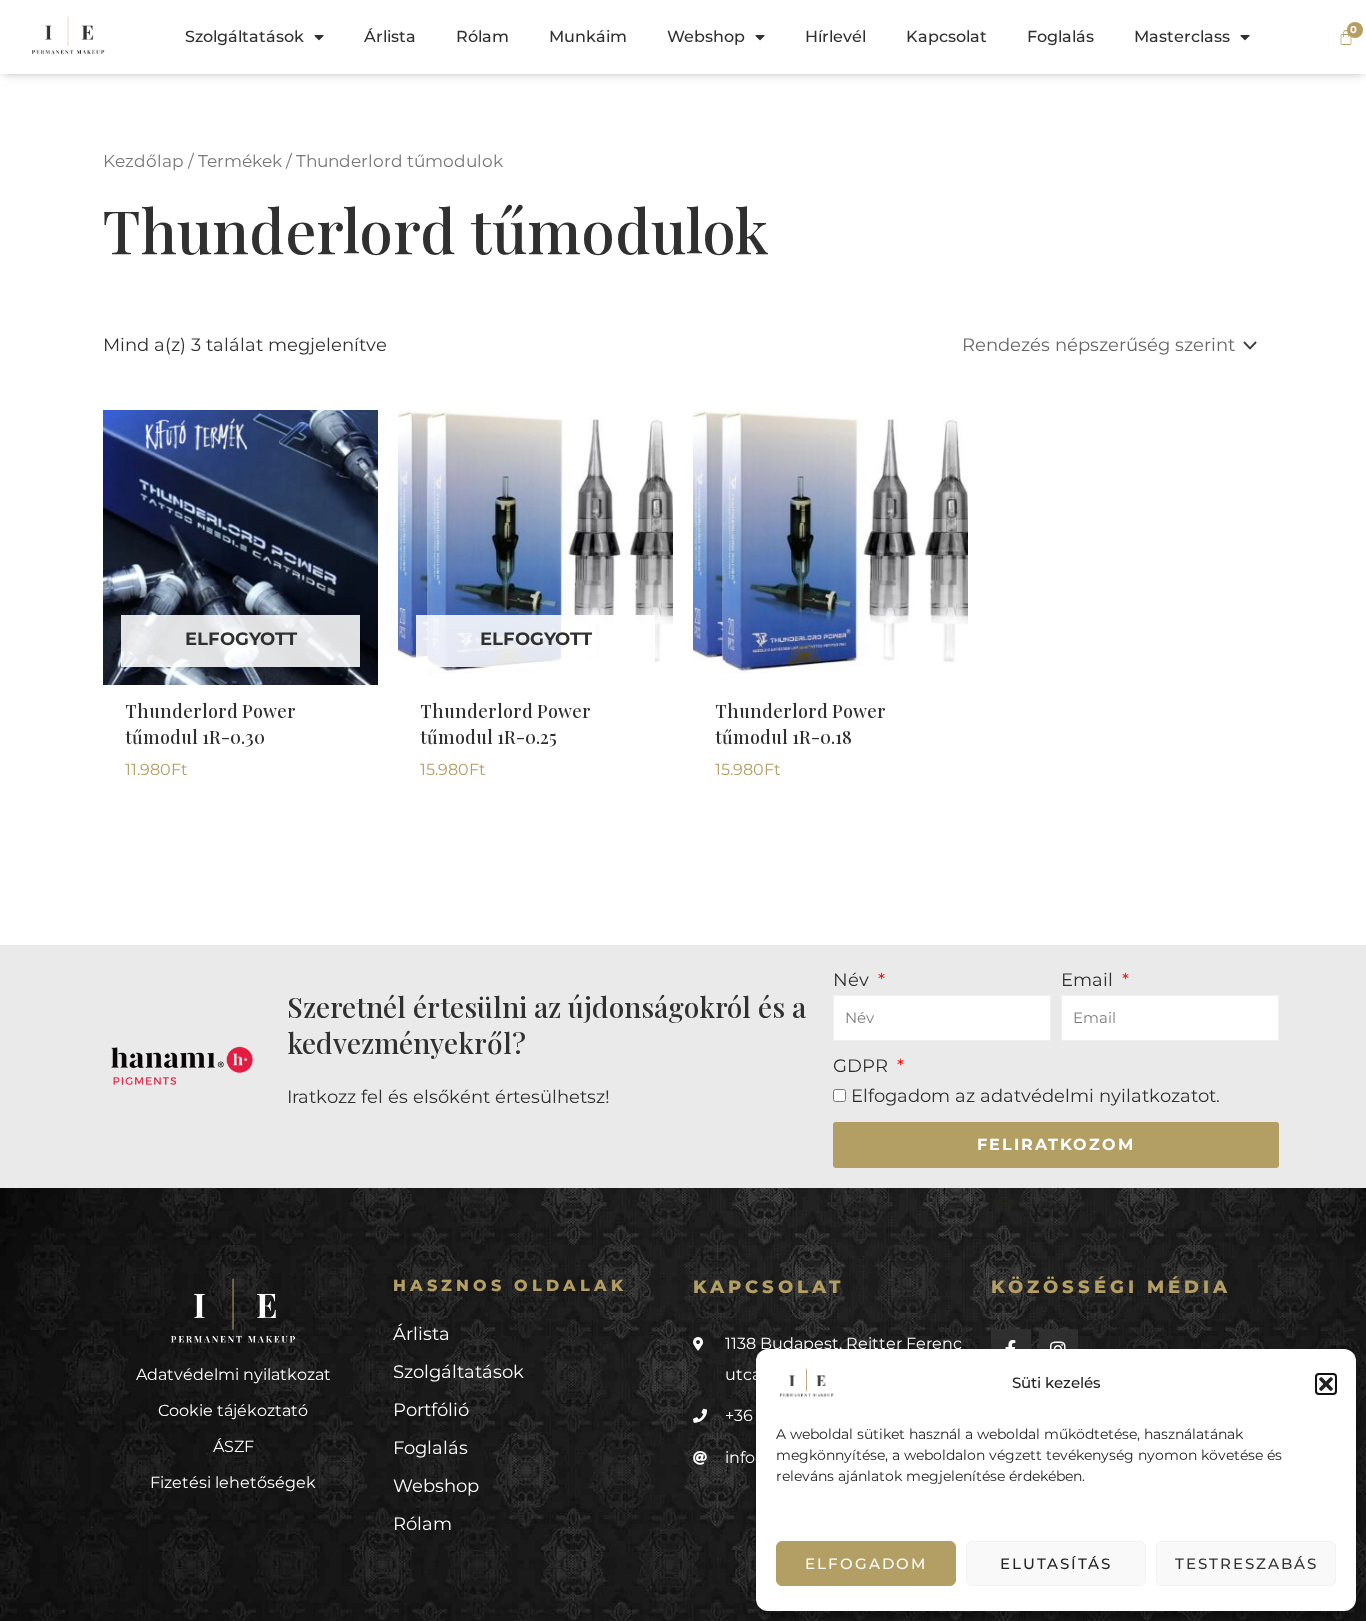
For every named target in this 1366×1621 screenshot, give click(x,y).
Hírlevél (835, 36)
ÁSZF (233, 1446)
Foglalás (1060, 36)
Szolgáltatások (244, 36)
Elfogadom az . (1035, 1096)
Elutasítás (1056, 1563)
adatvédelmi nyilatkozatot (1098, 1096)
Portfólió (431, 1410)
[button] (1326, 1384)
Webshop (706, 36)
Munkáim (588, 36)
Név (853, 980)
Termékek (240, 161)
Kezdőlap (143, 161)
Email (1089, 980)
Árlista (390, 36)
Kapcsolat (946, 36)
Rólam (482, 36)
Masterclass (1182, 36)
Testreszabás (1246, 1563)
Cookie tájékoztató (233, 1410)
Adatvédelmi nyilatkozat (233, 1374)
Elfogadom (866, 1563)
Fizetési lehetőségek (233, 1482)
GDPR (863, 1066)
